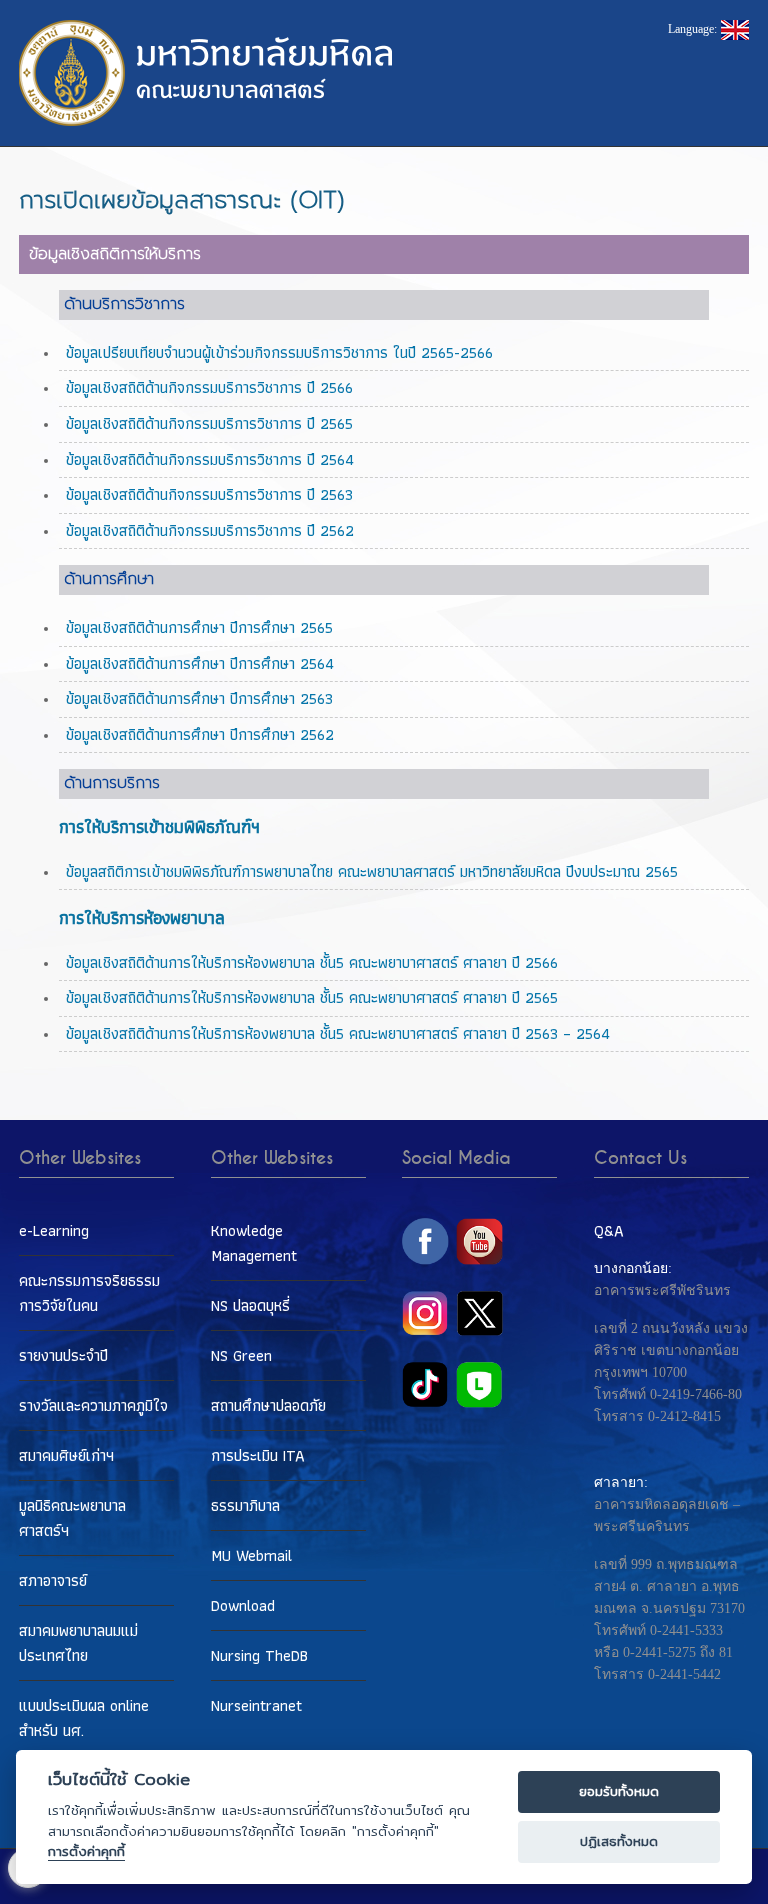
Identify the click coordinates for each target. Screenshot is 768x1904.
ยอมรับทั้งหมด (619, 1791)
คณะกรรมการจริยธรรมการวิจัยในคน (89, 1293)
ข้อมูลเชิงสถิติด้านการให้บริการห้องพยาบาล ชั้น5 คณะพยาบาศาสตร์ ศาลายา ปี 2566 (312, 962)
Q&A (609, 1230)
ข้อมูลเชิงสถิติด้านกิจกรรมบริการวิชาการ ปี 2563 (209, 494)
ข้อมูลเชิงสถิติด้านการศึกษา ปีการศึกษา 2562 (200, 734)
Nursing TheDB (259, 1655)
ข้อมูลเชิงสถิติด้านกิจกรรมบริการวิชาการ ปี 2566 (209, 387)
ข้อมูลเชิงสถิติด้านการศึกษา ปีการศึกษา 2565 (199, 627)
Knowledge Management (254, 1243)
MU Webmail (251, 1555)
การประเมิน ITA (258, 1455)
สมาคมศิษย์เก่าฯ (66, 1455)
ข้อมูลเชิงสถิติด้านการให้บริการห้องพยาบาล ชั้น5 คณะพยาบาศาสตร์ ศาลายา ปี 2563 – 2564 (338, 1033)
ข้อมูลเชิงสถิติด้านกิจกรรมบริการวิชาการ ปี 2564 (210, 459)
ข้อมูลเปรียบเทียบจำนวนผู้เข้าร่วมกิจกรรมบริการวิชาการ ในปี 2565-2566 (279, 352)
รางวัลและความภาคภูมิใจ (93, 1405)
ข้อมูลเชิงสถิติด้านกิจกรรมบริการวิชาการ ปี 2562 (210, 530)
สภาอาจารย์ (53, 1580)
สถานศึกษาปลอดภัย (268, 1405)
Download (243, 1605)
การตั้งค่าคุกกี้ (86, 1851)
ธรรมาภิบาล (245, 1505)
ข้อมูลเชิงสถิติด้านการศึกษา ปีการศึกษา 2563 (199, 698)
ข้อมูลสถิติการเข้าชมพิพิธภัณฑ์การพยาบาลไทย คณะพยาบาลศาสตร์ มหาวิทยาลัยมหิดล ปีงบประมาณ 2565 (372, 871)
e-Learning (54, 1230)
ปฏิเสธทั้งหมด (619, 1841)
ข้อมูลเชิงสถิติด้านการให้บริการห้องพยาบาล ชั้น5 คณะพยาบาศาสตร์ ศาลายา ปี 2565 (312, 997)
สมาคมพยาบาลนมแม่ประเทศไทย (78, 1643)
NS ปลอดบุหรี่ (250, 1305)
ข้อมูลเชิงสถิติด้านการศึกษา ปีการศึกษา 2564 (200, 663)
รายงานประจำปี (63, 1355)
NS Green (241, 1355)
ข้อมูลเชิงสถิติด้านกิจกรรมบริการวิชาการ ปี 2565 (209, 423)
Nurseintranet (256, 1705)
